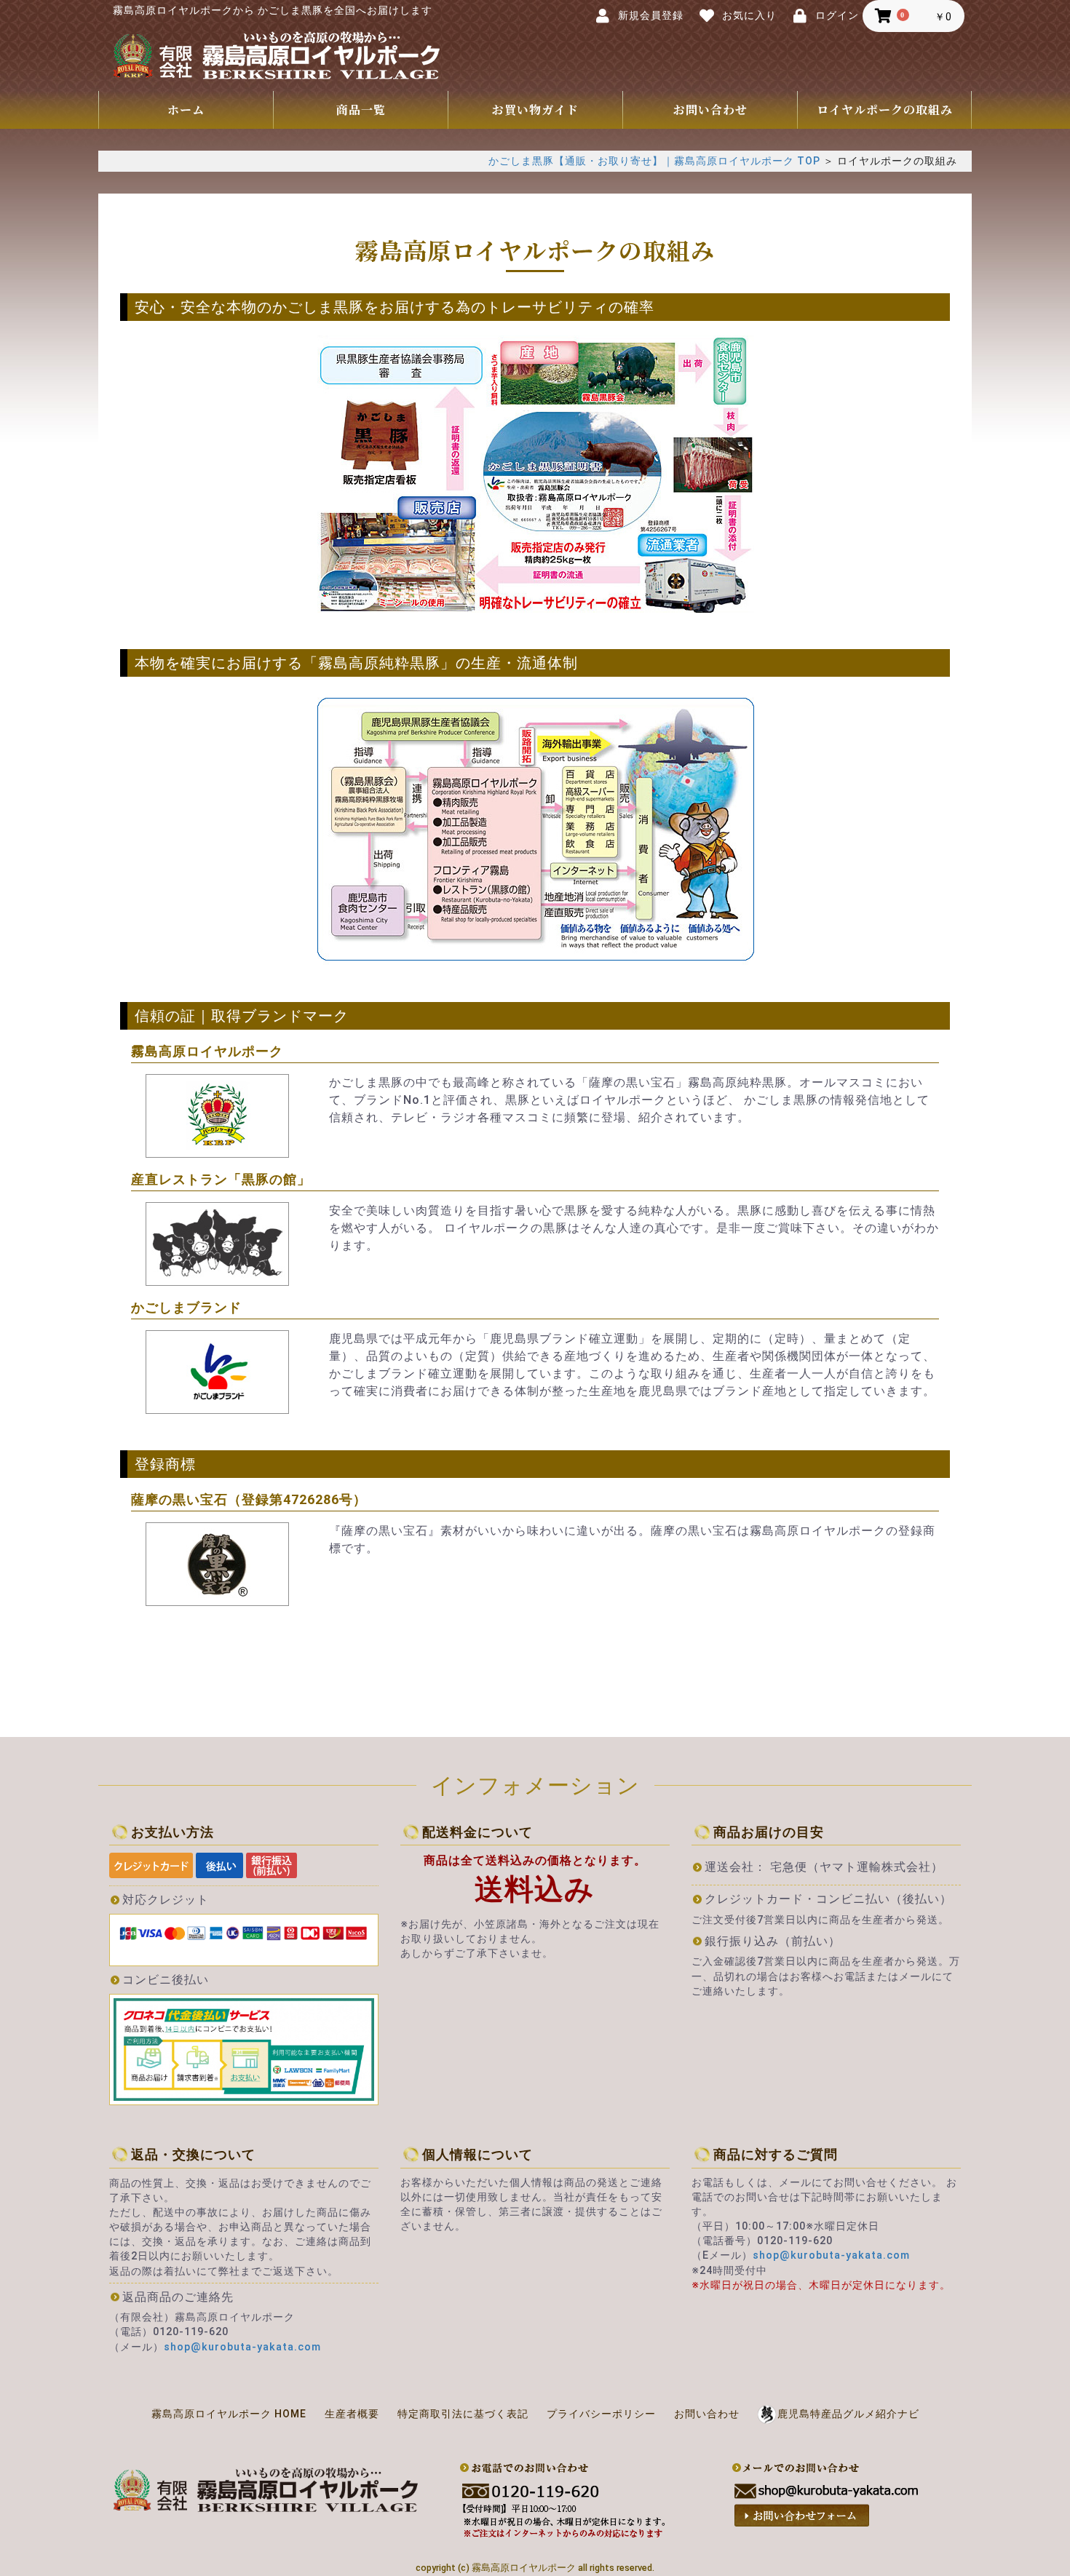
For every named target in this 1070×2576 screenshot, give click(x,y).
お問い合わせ (710, 110)
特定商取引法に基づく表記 (463, 2414)
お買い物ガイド (535, 110)
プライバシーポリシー (601, 2414)
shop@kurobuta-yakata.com (242, 2347)
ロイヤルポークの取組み (885, 110)
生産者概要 (352, 2414)
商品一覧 (361, 110)
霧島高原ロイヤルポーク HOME (229, 2414)
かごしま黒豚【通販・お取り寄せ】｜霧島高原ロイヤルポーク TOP (654, 161)
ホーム (186, 110)
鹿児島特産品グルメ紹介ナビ (848, 2414)
